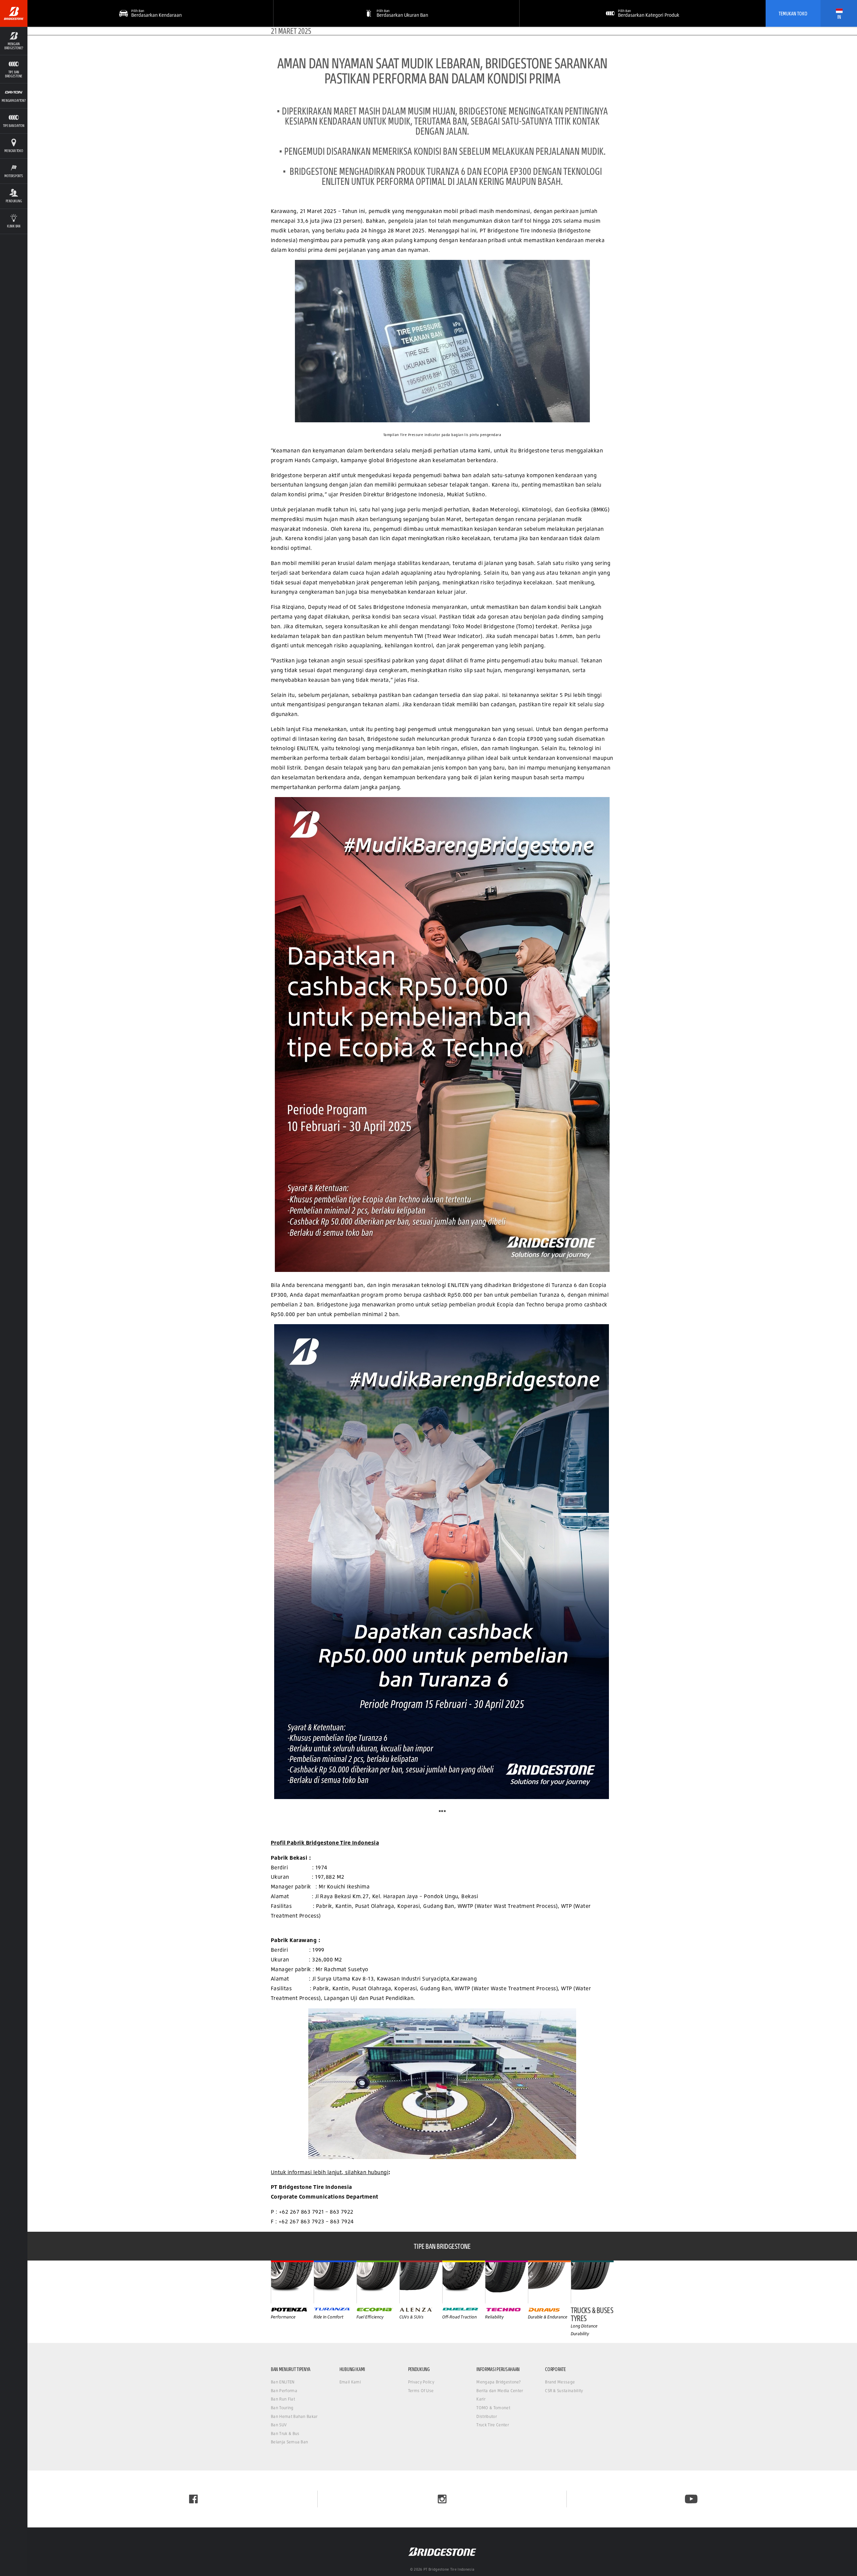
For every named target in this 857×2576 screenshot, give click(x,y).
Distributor (487, 2416)
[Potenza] (292, 2282)
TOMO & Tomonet (493, 2408)
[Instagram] (442, 2499)
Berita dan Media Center (500, 2391)
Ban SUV (279, 2425)
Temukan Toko (793, 13)
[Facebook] (193, 2499)
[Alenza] (421, 2282)
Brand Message (560, 2382)
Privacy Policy (421, 2382)
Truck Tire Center (492, 2425)
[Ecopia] (378, 2282)
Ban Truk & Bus (285, 2434)
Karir (481, 2399)
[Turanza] (335, 2282)
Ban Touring (282, 2408)
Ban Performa (284, 2391)
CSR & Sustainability (564, 2391)
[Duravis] (549, 2282)
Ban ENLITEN (283, 2382)
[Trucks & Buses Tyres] (592, 2282)
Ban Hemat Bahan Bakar (294, 2416)
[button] (14, 41)
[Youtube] (691, 2499)
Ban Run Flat (283, 2399)
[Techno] (507, 2282)
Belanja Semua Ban (289, 2442)
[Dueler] (464, 2282)
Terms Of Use (421, 2391)
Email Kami (350, 2382)
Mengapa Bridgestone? (498, 2382)
